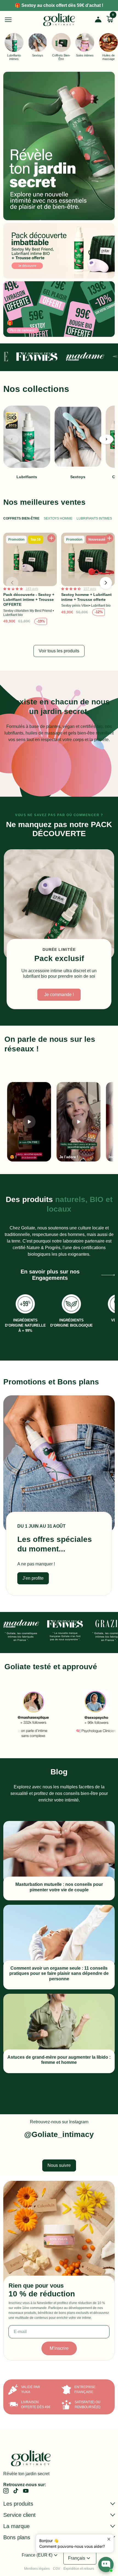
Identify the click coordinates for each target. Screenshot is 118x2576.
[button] (106, 439)
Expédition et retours (79, 2569)
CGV (57, 2569)
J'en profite (33, 1578)
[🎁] (59, 309)
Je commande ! (59, 995)
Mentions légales (37, 2569)
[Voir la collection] (59, 146)
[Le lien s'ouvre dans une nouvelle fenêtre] (88, 1714)
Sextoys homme (58, 518)
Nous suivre (59, 2165)
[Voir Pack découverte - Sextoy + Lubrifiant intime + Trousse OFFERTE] (30, 580)
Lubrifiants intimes (94, 518)
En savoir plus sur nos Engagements (50, 1275)
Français (80, 2558)
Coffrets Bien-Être (21, 518)
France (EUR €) (40, 2555)
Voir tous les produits (59, 651)
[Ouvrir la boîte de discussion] (106, 2564)
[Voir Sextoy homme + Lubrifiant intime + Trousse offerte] (88, 580)
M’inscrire (59, 2348)
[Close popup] (109, 2539)
